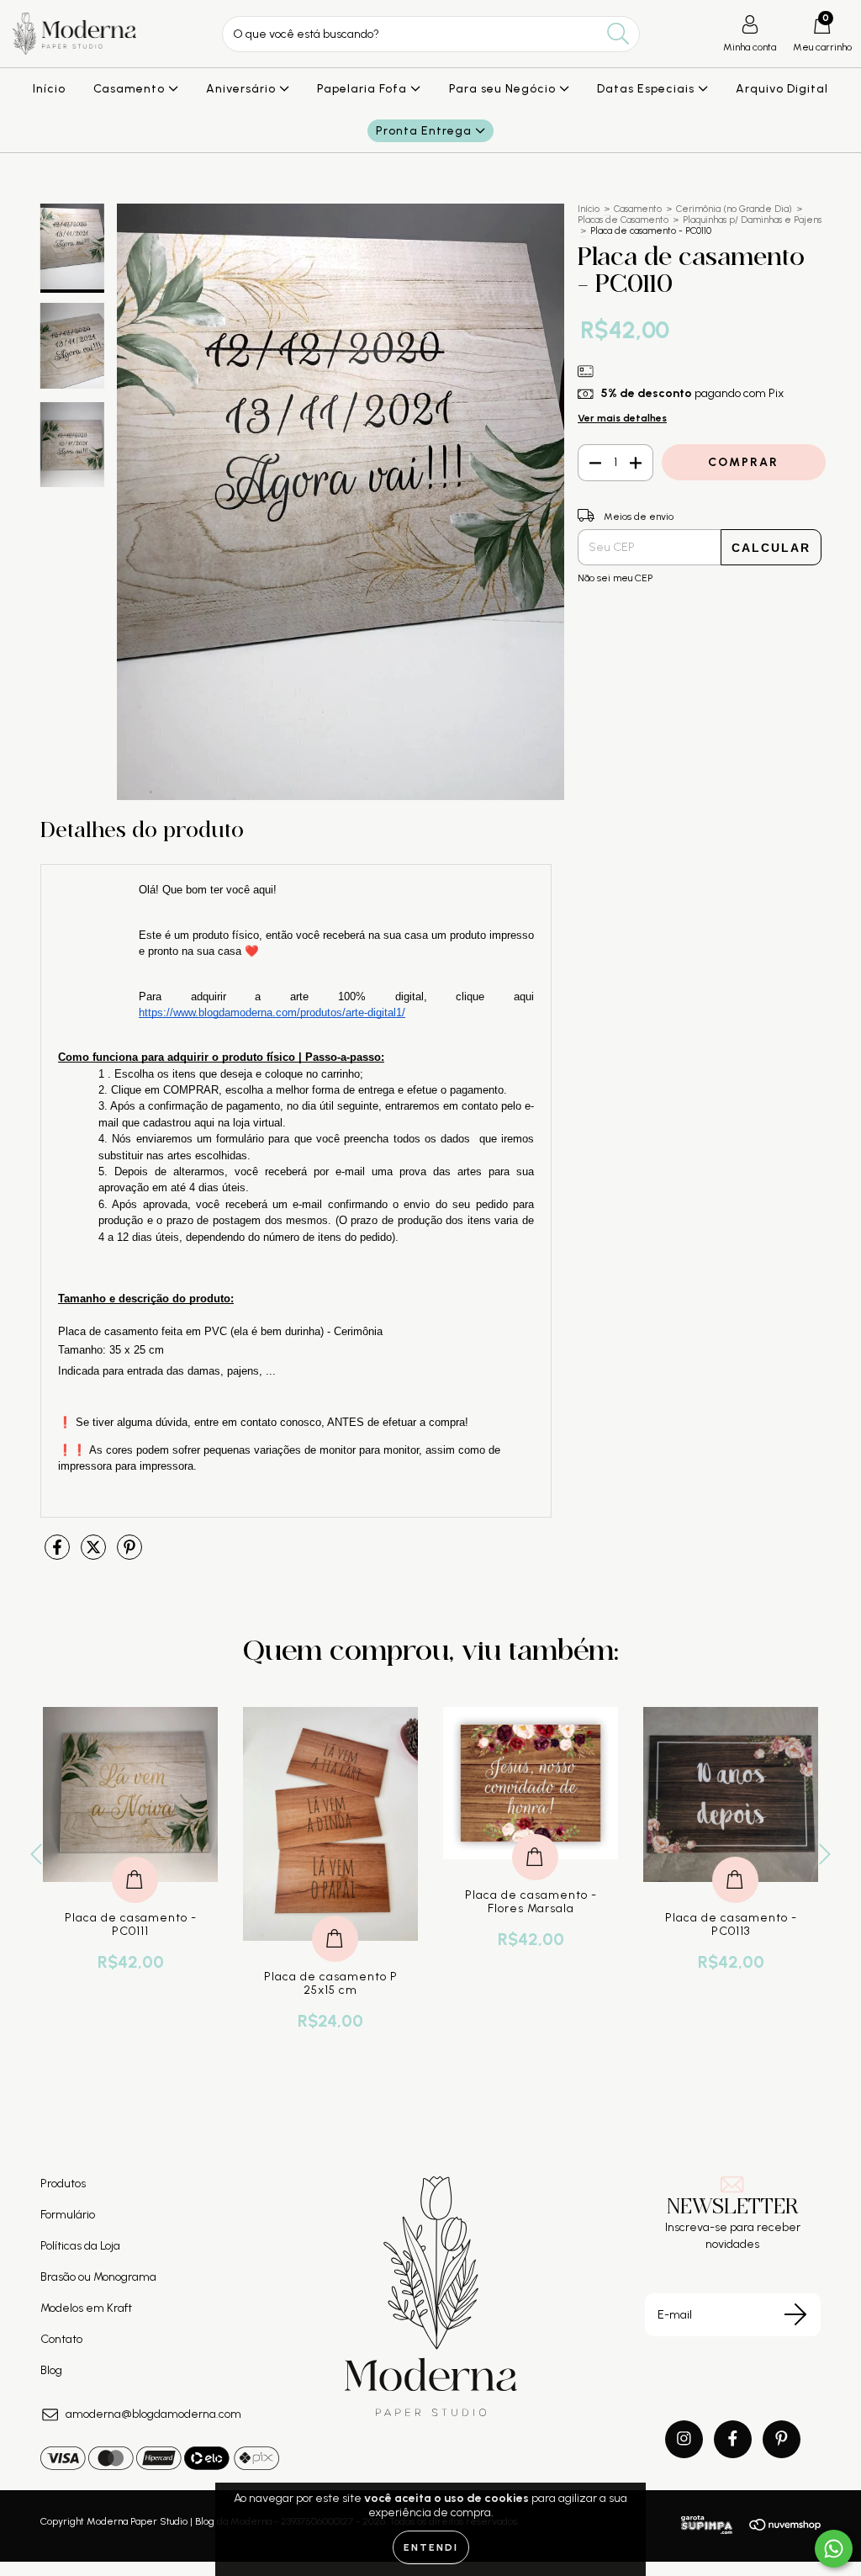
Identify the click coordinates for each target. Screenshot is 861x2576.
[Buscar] (618, 34)
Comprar (335, 1921)
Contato (61, 2339)
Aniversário (243, 89)
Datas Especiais (647, 89)
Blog (51, 2370)
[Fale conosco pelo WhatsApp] (834, 2549)
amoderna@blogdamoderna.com (153, 2414)
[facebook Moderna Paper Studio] (733, 2439)
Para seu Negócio (504, 89)
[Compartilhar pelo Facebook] (58, 1554)
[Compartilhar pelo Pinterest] (129, 1554)
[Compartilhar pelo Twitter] (95, 1554)
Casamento (131, 89)
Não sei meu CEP (615, 578)
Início (49, 89)
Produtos (63, 2184)
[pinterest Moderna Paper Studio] (782, 2439)
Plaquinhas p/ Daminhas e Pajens (752, 220)
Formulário (68, 2215)
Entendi (431, 2547)
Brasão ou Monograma (98, 2277)
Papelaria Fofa (364, 89)
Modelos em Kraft (86, 2308)
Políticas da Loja (80, 2246)
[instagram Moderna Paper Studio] (684, 2439)
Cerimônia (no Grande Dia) (734, 209)
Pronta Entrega (425, 131)
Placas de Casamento (623, 220)
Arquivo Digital (782, 89)
